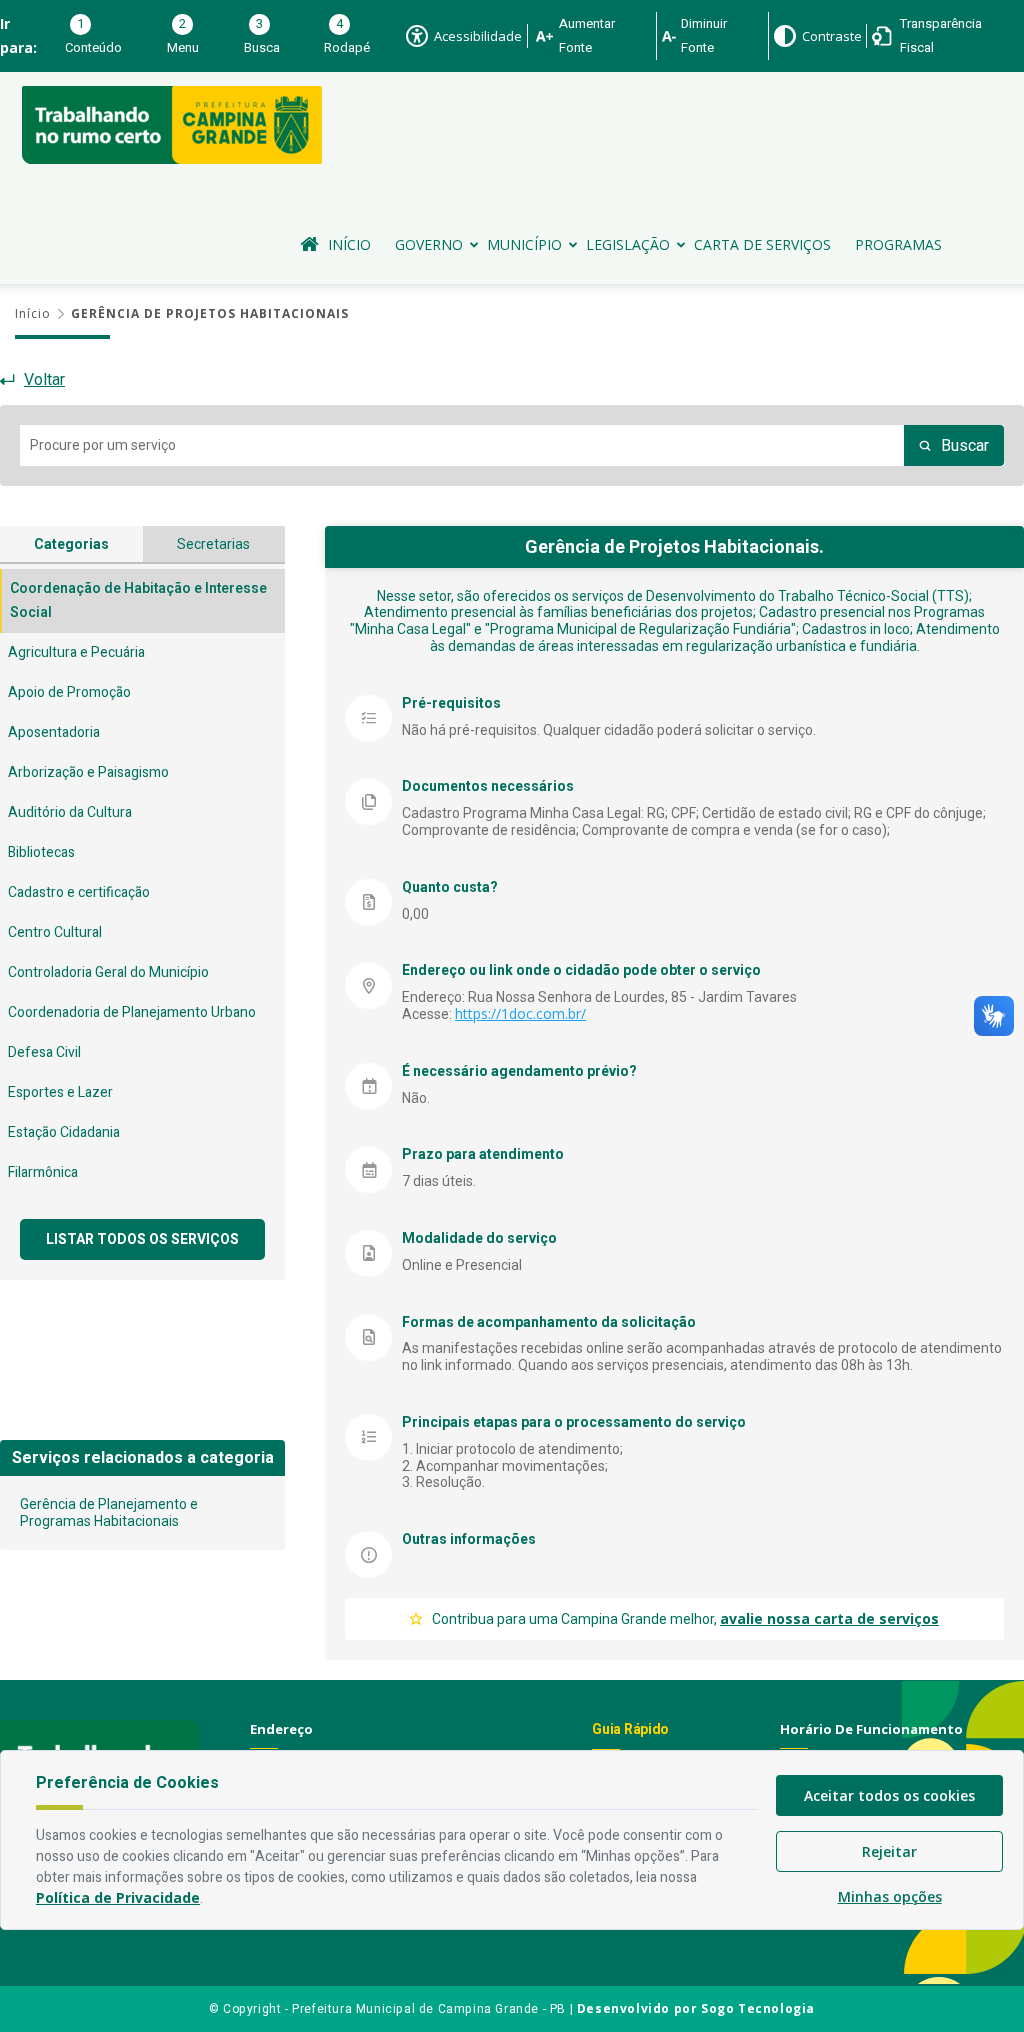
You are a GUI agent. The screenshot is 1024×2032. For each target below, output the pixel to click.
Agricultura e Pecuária (76, 652)
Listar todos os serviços (142, 1239)
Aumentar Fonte (587, 35)
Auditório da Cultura (70, 812)
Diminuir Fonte (704, 35)
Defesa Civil (44, 1052)
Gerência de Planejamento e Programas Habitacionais (109, 1512)
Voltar (44, 379)
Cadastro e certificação (79, 892)
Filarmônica (43, 1172)
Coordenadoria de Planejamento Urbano (132, 1012)
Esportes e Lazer (60, 1092)
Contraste (832, 36)
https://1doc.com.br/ (520, 1013)
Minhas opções (890, 1896)
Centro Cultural (55, 932)
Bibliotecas (41, 852)
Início (349, 244)
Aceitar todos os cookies (889, 1795)
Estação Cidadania (64, 1132)
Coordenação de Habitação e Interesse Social (138, 600)
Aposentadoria (54, 732)
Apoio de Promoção (69, 692)
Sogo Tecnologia (758, 2008)
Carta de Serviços (762, 244)
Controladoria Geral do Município (108, 972)
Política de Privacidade (118, 1897)
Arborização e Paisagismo (88, 772)
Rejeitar (889, 1851)
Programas (898, 244)
